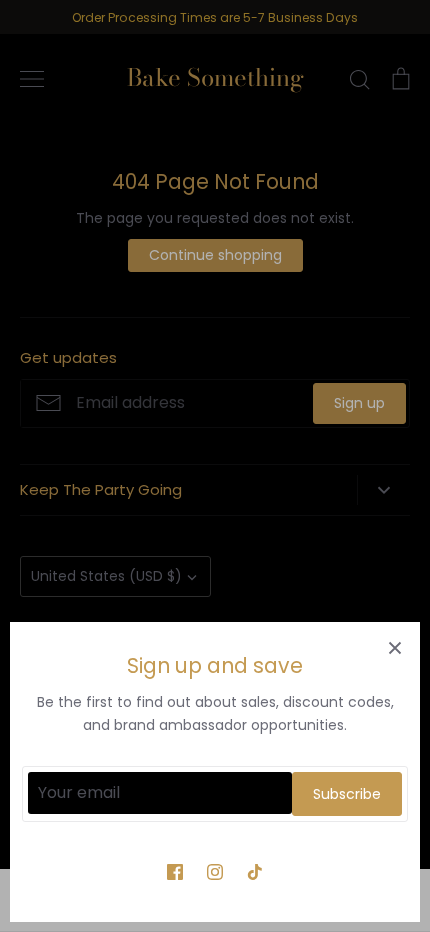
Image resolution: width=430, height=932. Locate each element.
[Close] (395, 647)
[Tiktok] (255, 872)
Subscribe (347, 794)
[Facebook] (175, 872)
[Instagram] (215, 872)
